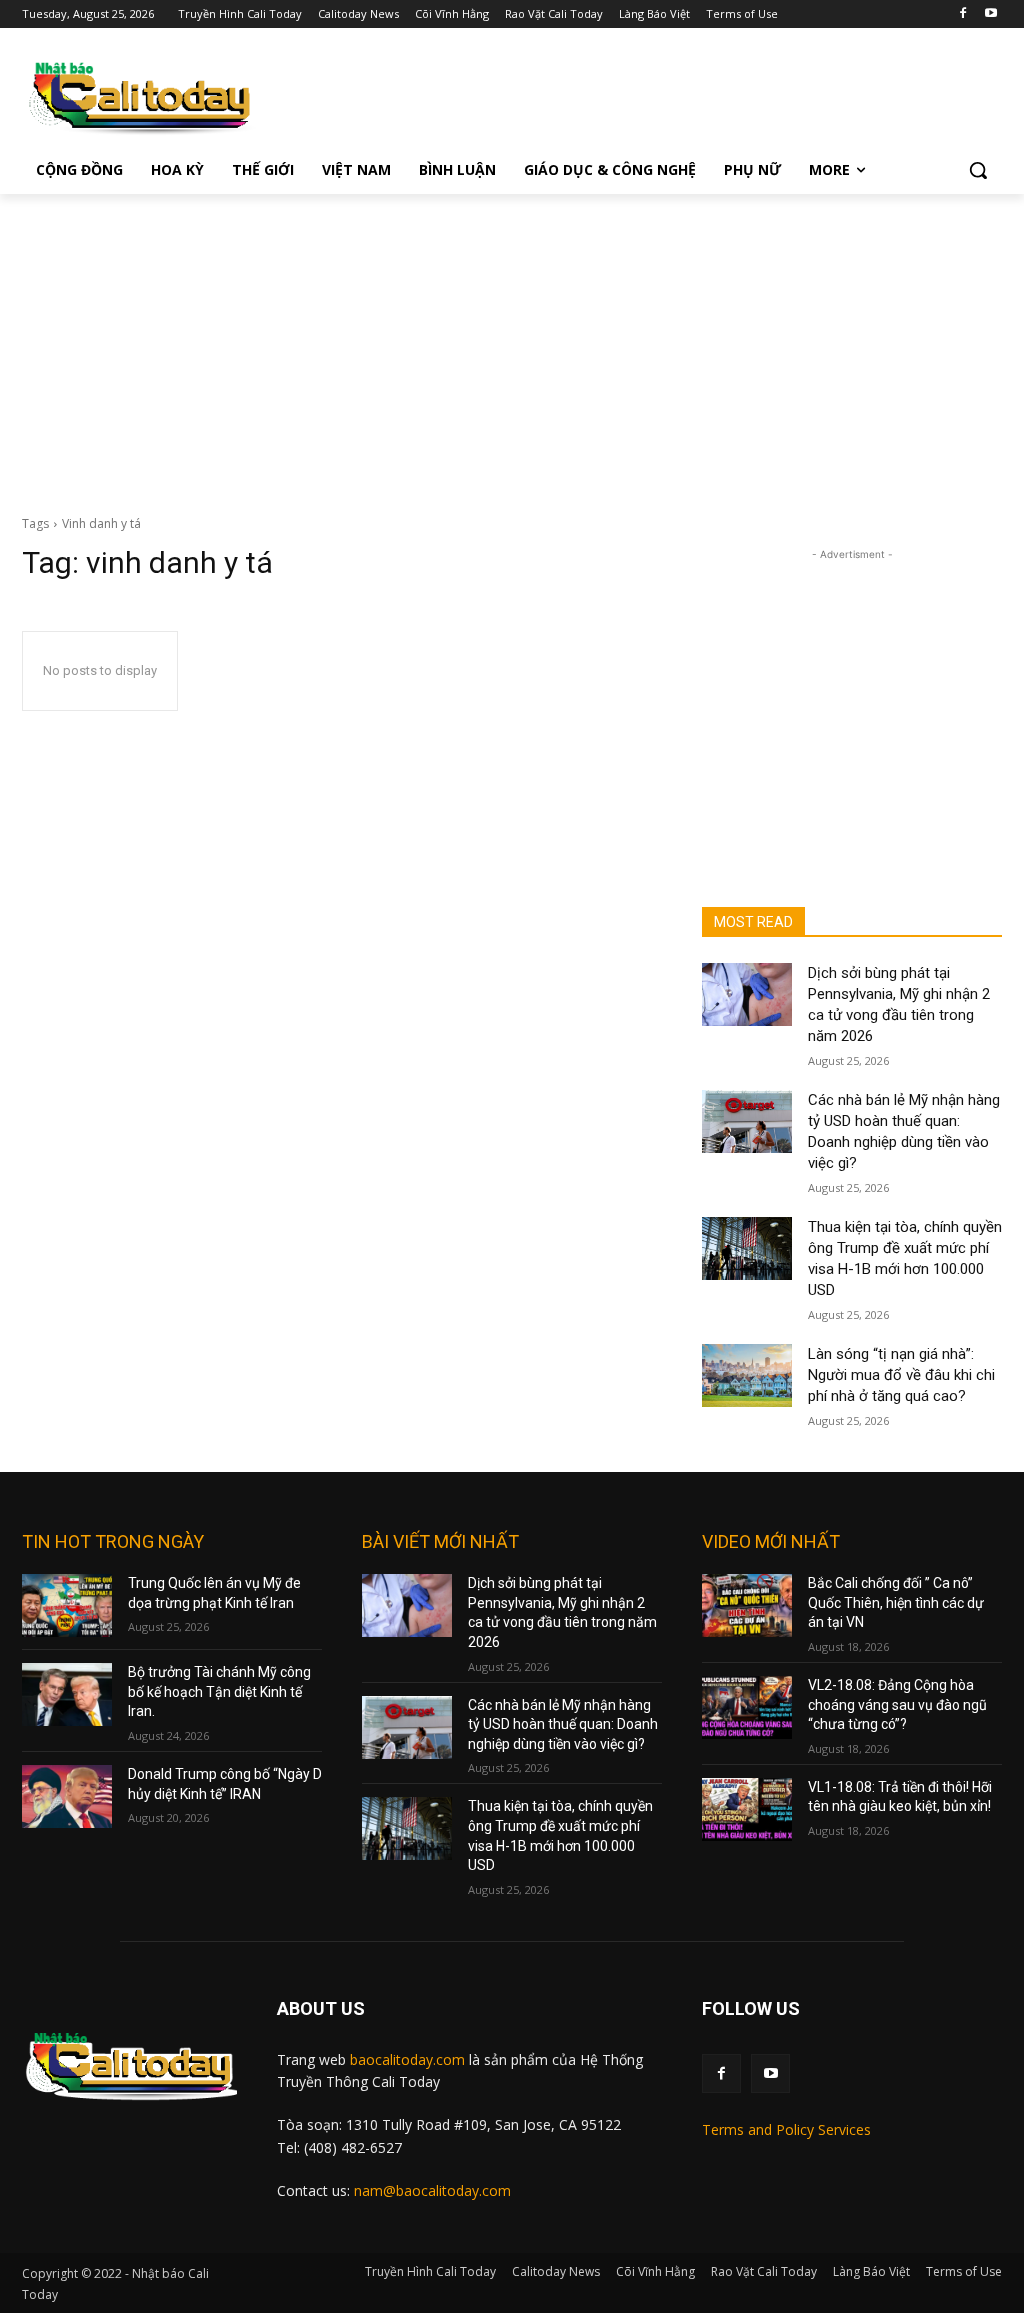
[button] (978, 170)
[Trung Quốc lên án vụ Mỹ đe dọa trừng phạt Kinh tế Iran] (67, 1605)
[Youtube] (990, 14)
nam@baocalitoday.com (432, 2190)
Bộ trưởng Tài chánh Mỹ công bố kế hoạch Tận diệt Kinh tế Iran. (219, 1691)
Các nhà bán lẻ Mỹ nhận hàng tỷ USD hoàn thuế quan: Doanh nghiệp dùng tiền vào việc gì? (563, 1724)
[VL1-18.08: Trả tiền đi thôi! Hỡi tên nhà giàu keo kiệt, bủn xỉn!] (747, 1809)
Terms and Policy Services (786, 2129)
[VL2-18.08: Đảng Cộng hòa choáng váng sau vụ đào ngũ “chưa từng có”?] (747, 1707)
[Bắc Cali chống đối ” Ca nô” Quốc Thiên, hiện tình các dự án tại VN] (747, 1605)
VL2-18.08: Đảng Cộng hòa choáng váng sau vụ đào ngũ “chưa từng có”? (897, 1704)
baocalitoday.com (407, 2059)
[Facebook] (962, 14)
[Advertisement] (512, 344)
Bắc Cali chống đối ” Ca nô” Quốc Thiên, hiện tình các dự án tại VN (896, 1602)
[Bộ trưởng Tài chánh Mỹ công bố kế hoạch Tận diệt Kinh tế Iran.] (67, 1694)
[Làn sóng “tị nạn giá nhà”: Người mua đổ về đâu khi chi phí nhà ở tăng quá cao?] (747, 1375)
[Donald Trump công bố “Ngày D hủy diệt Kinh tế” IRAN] (67, 1796)
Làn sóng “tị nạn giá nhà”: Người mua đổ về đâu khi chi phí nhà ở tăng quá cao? (901, 1375)
